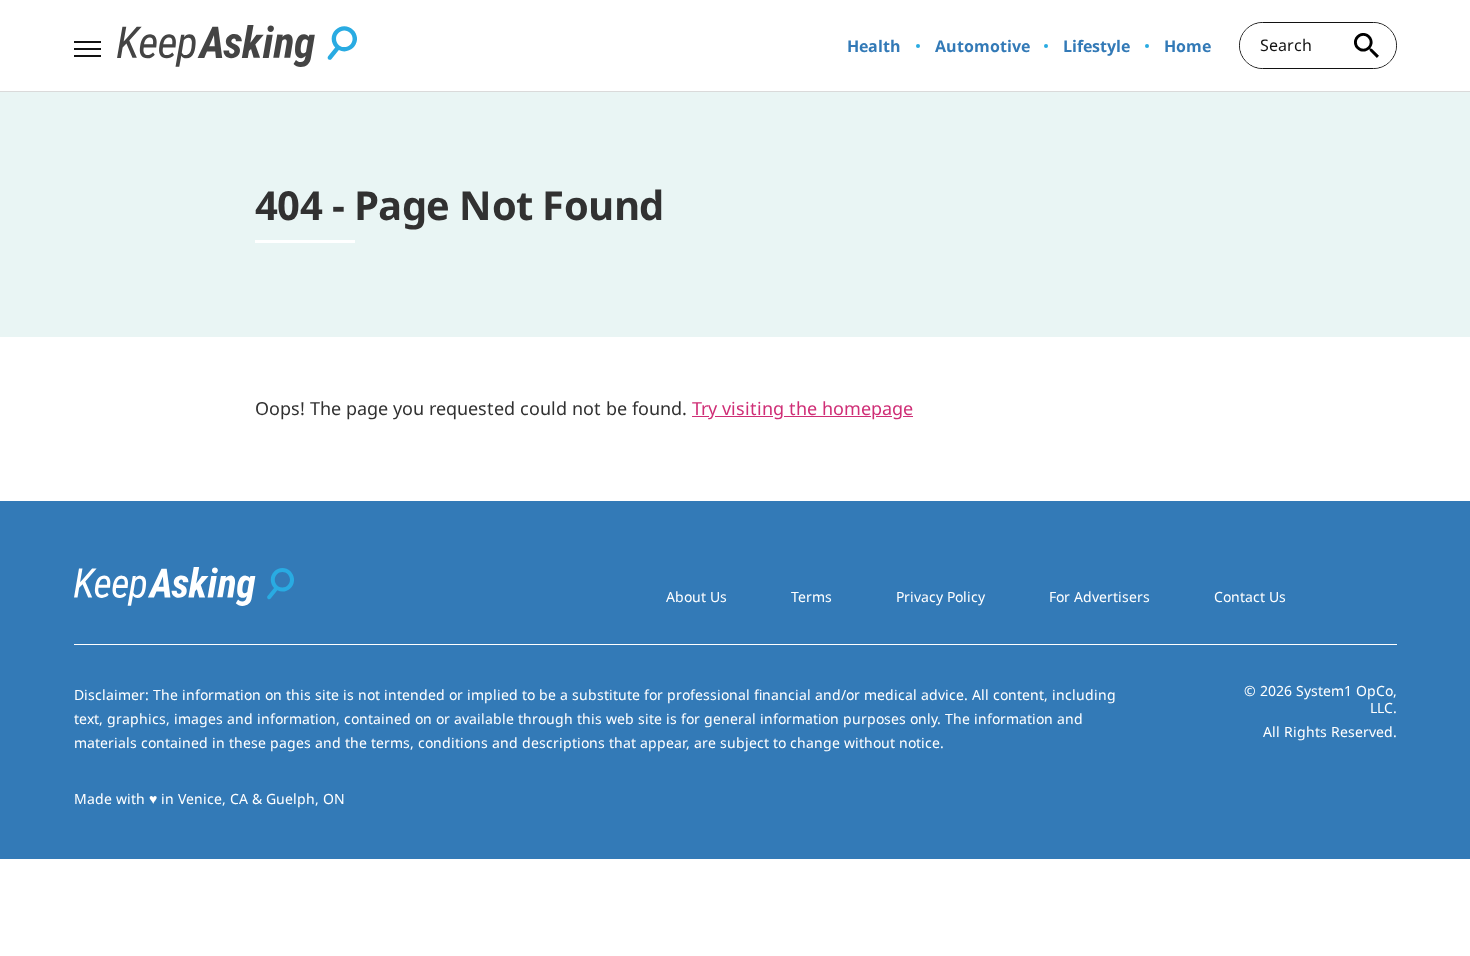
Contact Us (1250, 596)
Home (1187, 46)
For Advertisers (1099, 596)
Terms (811, 596)
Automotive (982, 46)
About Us (696, 596)
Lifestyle (1096, 46)
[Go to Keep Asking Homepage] (237, 46)
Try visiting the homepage (802, 408)
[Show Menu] (87, 44)
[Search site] (1367, 45)
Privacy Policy (940, 596)
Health (874, 46)
